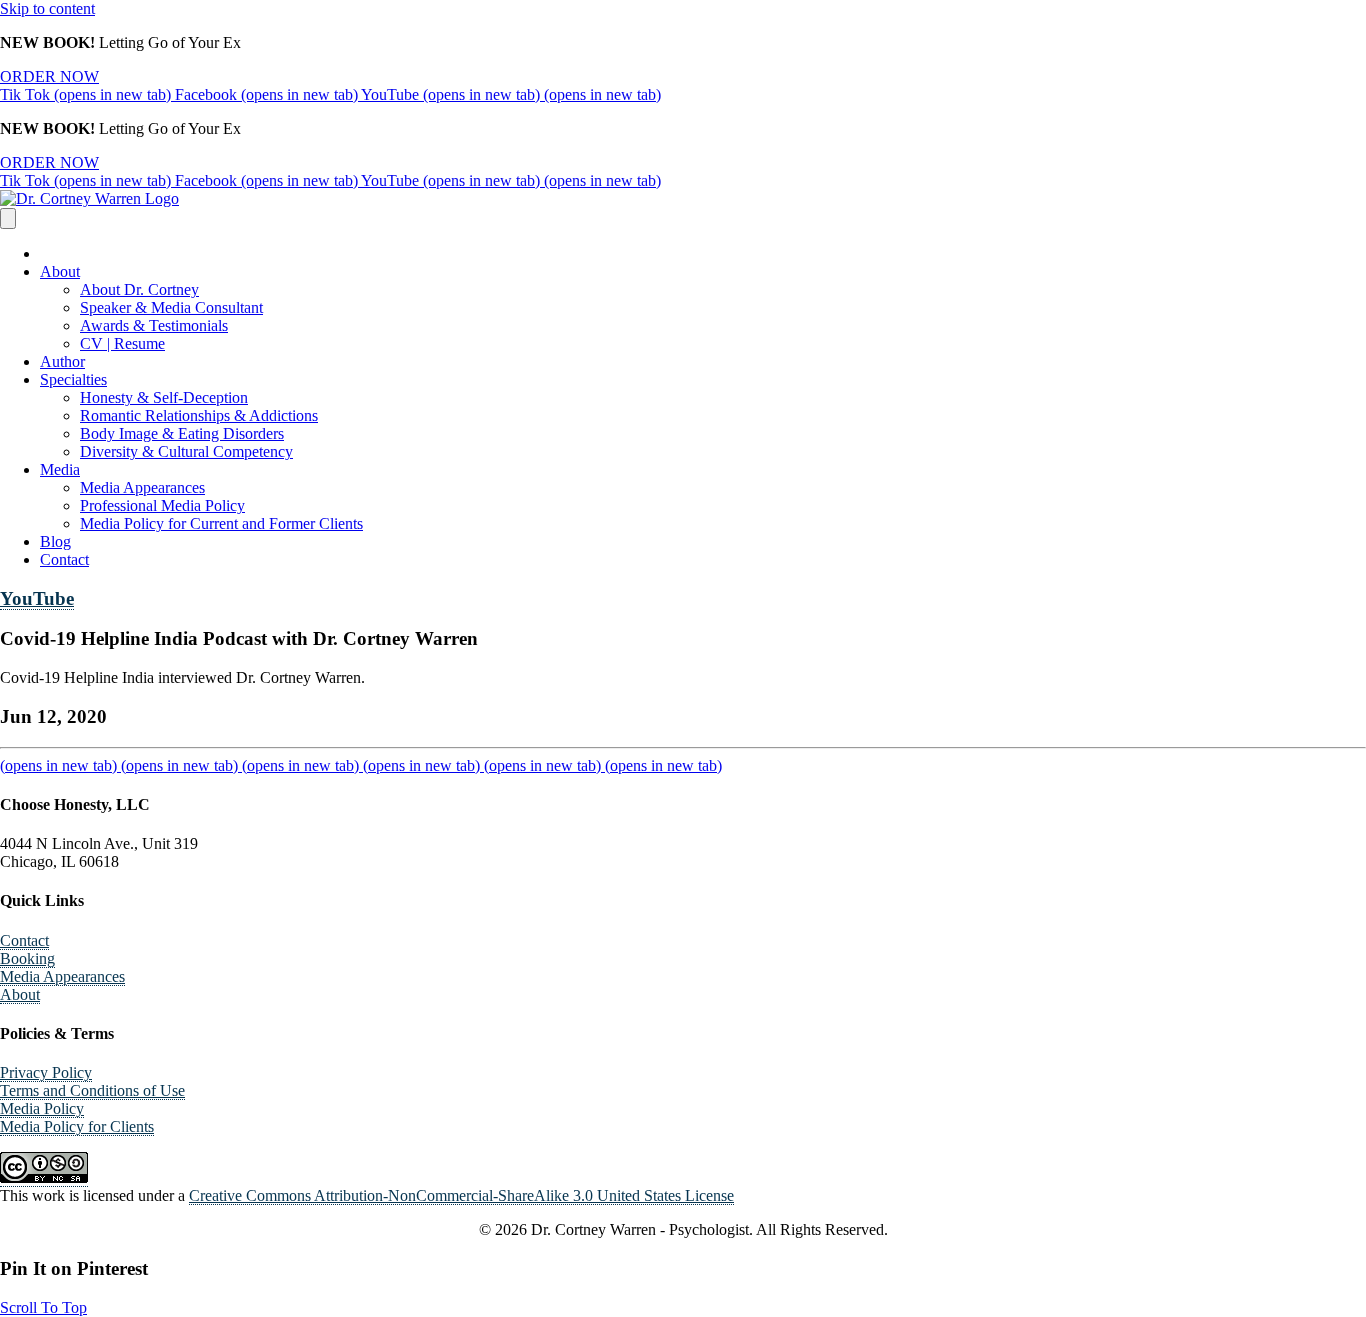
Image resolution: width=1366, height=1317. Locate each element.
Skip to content (47, 8)
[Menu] (8, 218)
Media (60, 469)
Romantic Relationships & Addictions (199, 415)
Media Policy (42, 1108)
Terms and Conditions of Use (92, 1090)
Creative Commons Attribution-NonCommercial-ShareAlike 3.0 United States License (461, 1195)
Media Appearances (142, 487)
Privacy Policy (46, 1072)
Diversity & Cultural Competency (186, 451)
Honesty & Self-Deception (164, 397)
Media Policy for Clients (77, 1126)
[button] (43, 1307)
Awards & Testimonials (154, 325)
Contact (64, 559)
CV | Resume (122, 343)
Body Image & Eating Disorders (182, 433)
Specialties (73, 379)
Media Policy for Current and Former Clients (221, 523)
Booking (27, 958)
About (60, 271)
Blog (55, 541)
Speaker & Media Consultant (171, 307)
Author (62, 361)
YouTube (37, 598)
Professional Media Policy (162, 505)
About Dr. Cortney (139, 289)
